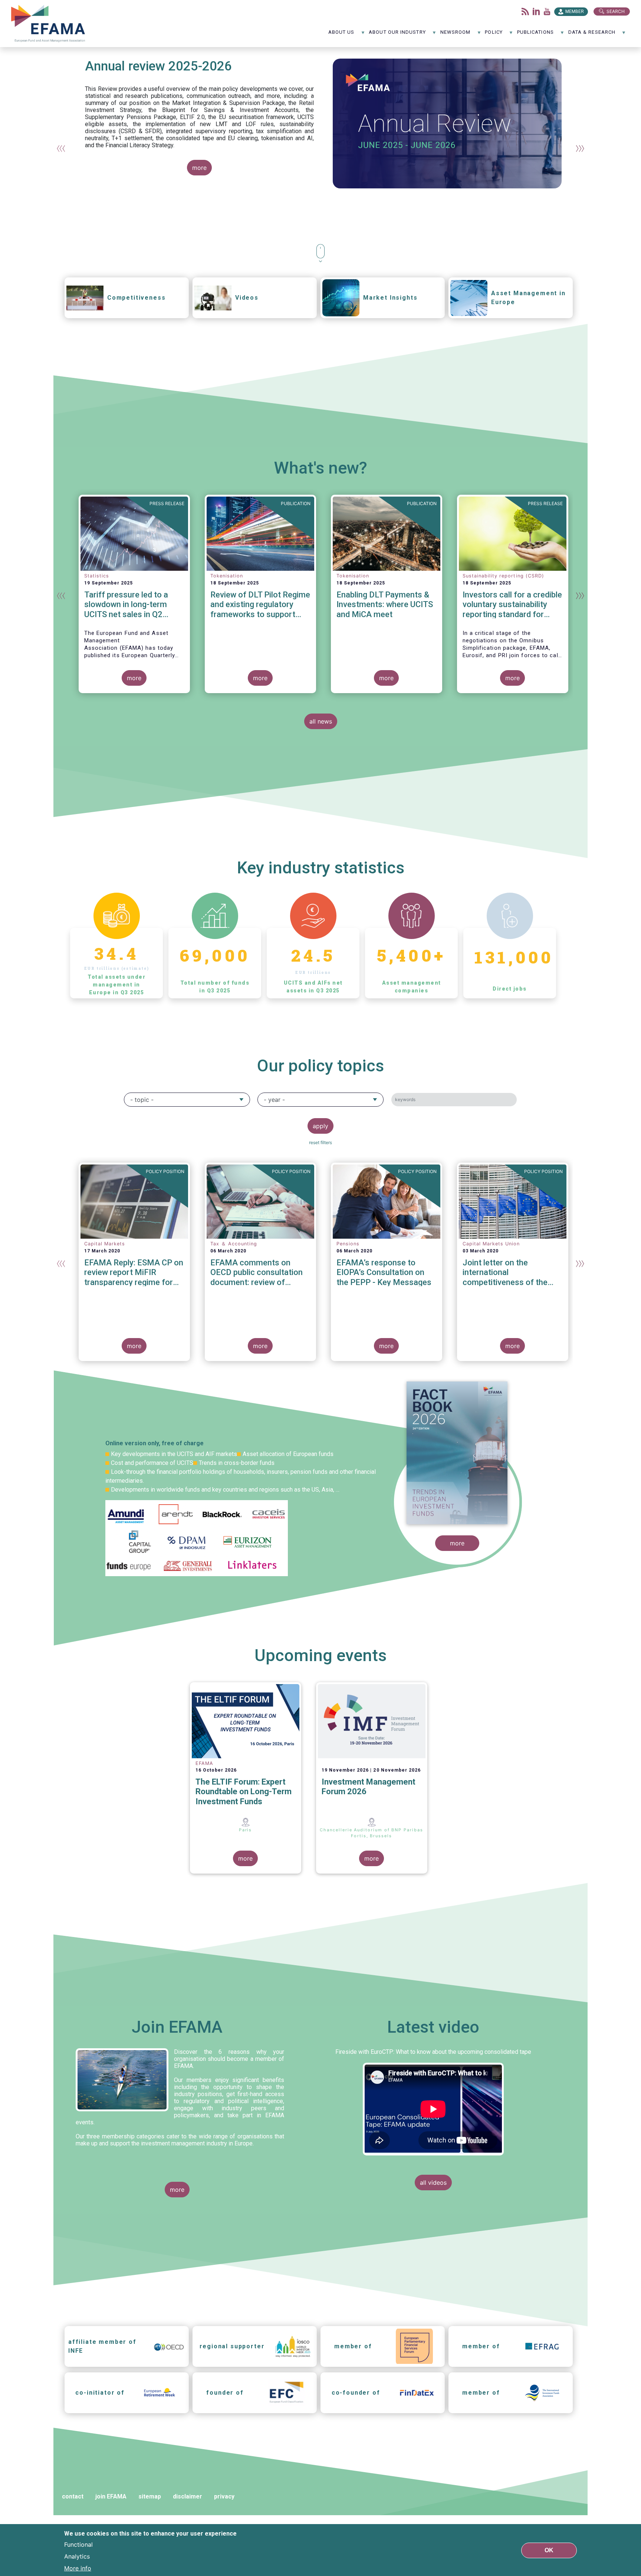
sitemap (150, 2496)
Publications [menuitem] (535, 35)
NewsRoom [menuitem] (456, 35)
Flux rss (525, 11)
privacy (224, 2496)
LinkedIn (536, 11)
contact (73, 2496)
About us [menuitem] (341, 35)
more (199, 168)
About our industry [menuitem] (397, 35)
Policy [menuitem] (494, 35)
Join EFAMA (177, 2027)
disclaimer (188, 2496)
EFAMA (50, 24)
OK (549, 2550)
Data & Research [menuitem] (592, 35)
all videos (433, 2183)
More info (78, 2568)
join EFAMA (111, 2496)
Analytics (77, 2556)
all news (321, 721)
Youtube (547, 11)
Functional (78, 2544)
